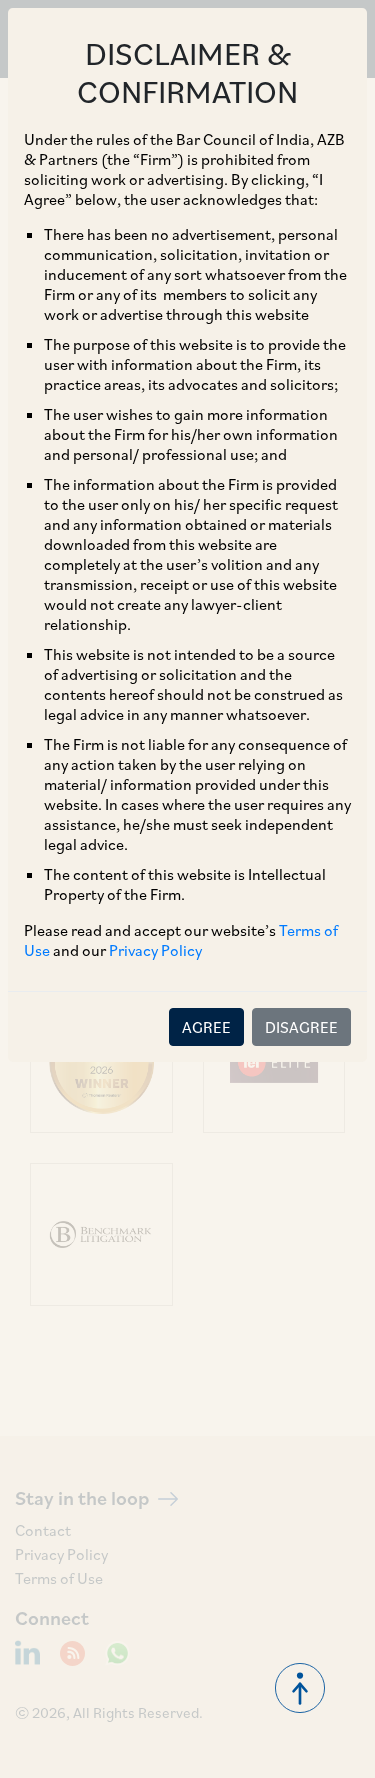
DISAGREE (301, 1027)
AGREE (206, 1027)
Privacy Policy (155, 950)
